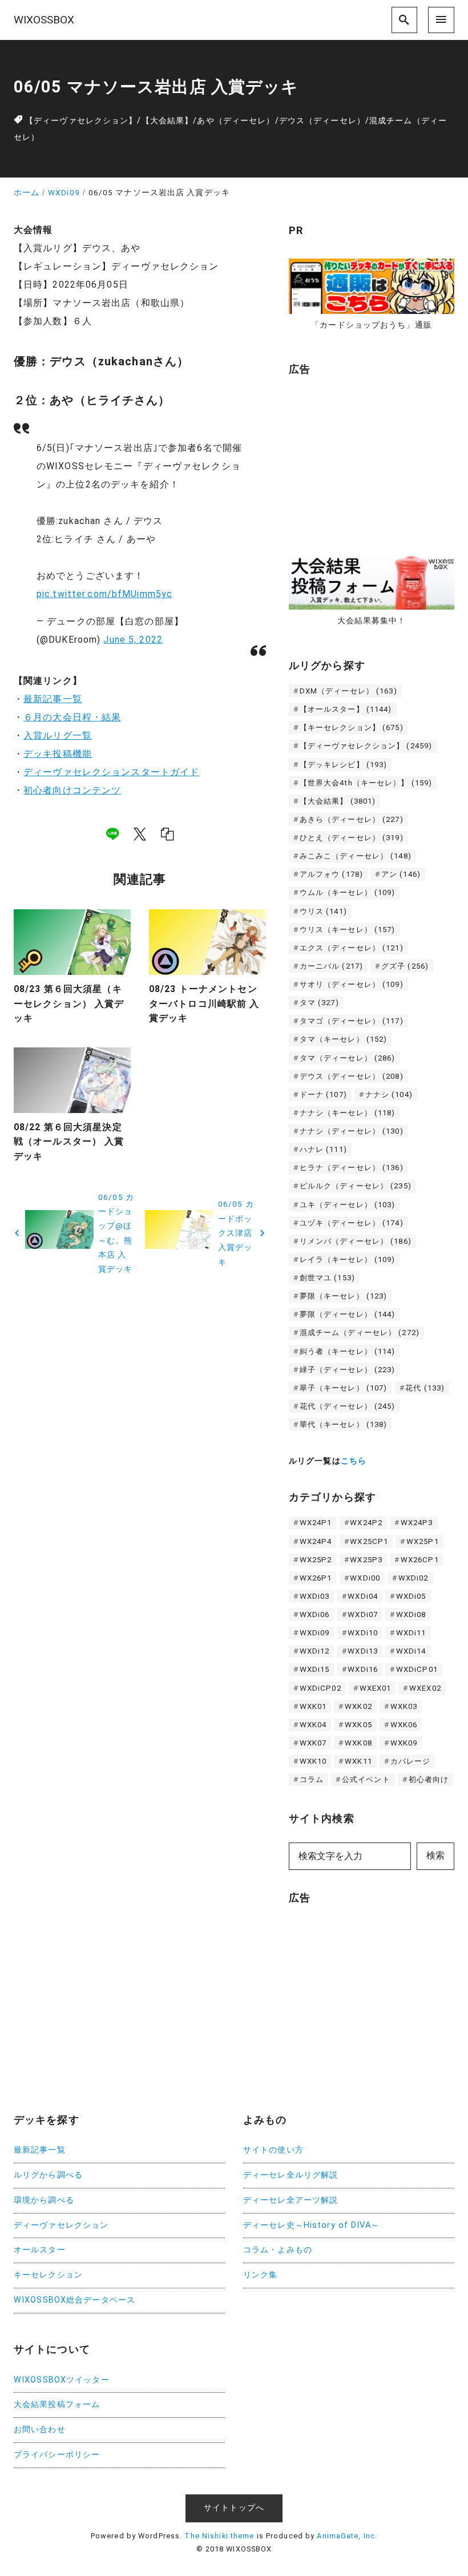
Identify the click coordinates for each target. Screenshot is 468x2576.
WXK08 (358, 1743)
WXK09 (404, 1743)
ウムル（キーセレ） (348, 892)
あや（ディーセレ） (236, 121)
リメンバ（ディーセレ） (356, 1241)
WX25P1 (423, 1541)
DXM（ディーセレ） (348, 691)
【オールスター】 (346, 709)
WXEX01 (376, 1688)
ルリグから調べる (48, 2175)
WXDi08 (411, 1614)
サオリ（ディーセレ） (352, 984)
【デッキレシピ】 (344, 765)
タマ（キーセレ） (344, 1039)
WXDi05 (411, 1596)
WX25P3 (366, 1560)
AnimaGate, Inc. (347, 2536)
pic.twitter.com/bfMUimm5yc (104, 594)
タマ (319, 1003)
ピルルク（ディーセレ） (356, 1186)
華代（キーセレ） (344, 1424)
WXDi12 (315, 1651)
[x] (140, 833)
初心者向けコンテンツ (72, 790)
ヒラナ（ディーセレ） (352, 1168)
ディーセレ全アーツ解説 (291, 2200)
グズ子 (405, 966)
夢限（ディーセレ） (348, 1314)
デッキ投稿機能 (58, 754)
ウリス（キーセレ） (348, 930)
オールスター (40, 2250)
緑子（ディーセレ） (348, 1370)
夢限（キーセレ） (344, 1296)
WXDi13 (363, 1651)
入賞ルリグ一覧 (58, 735)
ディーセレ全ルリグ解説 (291, 2175)
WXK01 (313, 1706)
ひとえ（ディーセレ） (352, 838)
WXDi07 (363, 1614)
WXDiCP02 (320, 1688)
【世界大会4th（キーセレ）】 (366, 783)
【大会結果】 (168, 121)
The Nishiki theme (219, 2536)
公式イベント (366, 1779)
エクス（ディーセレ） (352, 948)
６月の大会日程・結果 (72, 717)
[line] (112, 833)
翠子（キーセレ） (344, 1388)
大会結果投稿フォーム (57, 2404)
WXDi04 (363, 1596)
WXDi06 (315, 1614)
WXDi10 (363, 1633)
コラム (312, 1779)
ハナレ (323, 1149)
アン (401, 874)
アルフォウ (331, 874)
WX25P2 (316, 1560)
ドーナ (323, 1095)
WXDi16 (363, 1669)
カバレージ (411, 1761)
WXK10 (313, 1761)
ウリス (323, 911)
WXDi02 (413, 1578)
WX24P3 (417, 1523)
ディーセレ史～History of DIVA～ (311, 2225)
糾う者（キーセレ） (348, 1351)
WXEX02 (425, 1688)
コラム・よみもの (278, 2250)
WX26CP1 (420, 1560)
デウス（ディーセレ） (322, 121)
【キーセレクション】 (352, 727)
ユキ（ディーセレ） (348, 1205)
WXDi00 (365, 1578)
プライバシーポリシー (57, 2455)
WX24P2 (366, 1523)
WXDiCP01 (417, 1669)
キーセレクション (48, 2275)
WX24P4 (316, 1541)
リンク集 (260, 2275)
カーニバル (331, 966)
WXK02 (358, 1706)
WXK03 (404, 1706)
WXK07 (313, 1743)
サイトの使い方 (273, 2150)
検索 (435, 1855)
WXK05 (358, 1725)
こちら (354, 1461)
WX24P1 (316, 1523)
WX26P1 (316, 1578)
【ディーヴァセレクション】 (81, 121)
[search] (405, 20)
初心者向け (429, 1779)
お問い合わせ (40, 2430)
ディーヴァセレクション (61, 2225)
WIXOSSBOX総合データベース (74, 2300)
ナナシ (389, 1095)
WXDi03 (315, 1596)
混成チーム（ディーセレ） (360, 1333)
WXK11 (358, 1761)
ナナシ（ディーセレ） (352, 1131)
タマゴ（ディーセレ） (352, 1021)
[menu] (441, 20)
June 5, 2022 (133, 640)
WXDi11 (411, 1633)
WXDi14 (411, 1651)
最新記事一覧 (53, 699)
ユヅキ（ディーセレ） (352, 1223)
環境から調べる (44, 2200)
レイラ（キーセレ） (348, 1259)
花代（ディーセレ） (348, 1406)
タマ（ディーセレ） (348, 1058)
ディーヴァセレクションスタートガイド (111, 772)
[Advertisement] (374, 459)
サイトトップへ (234, 2508)
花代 (425, 1388)
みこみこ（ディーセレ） (356, 856)
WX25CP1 (369, 1541)
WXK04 (313, 1725)
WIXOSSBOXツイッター (62, 2380)
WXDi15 (315, 1669)
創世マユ (327, 1278)
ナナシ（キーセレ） (348, 1113)
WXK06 (404, 1725)
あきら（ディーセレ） (352, 819)
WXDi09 (315, 1633)
